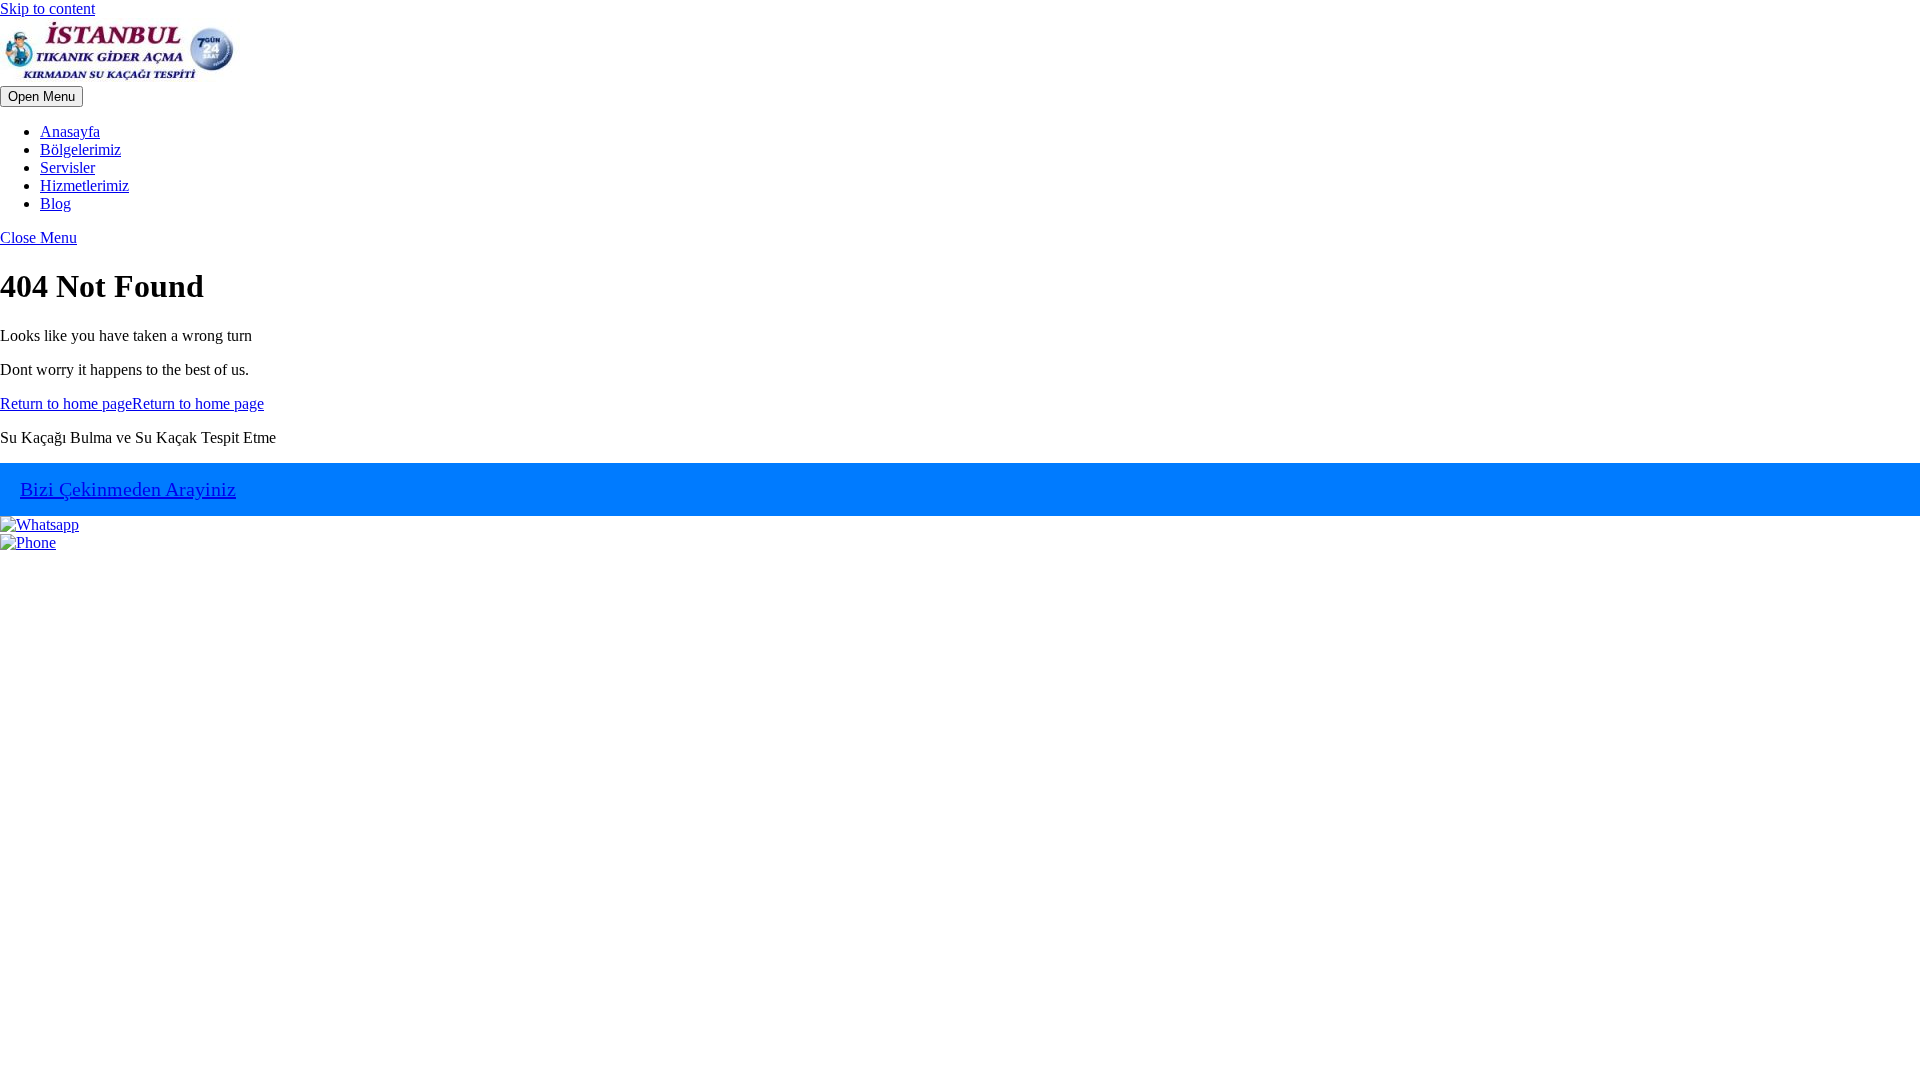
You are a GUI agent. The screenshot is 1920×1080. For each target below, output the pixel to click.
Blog (55, 203)
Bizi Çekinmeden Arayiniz (128, 489)
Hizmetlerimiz (84, 185)
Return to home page (132, 403)
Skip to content (47, 8)
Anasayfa (70, 131)
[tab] (41, 96)
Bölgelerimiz (80, 149)
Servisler (67, 167)
